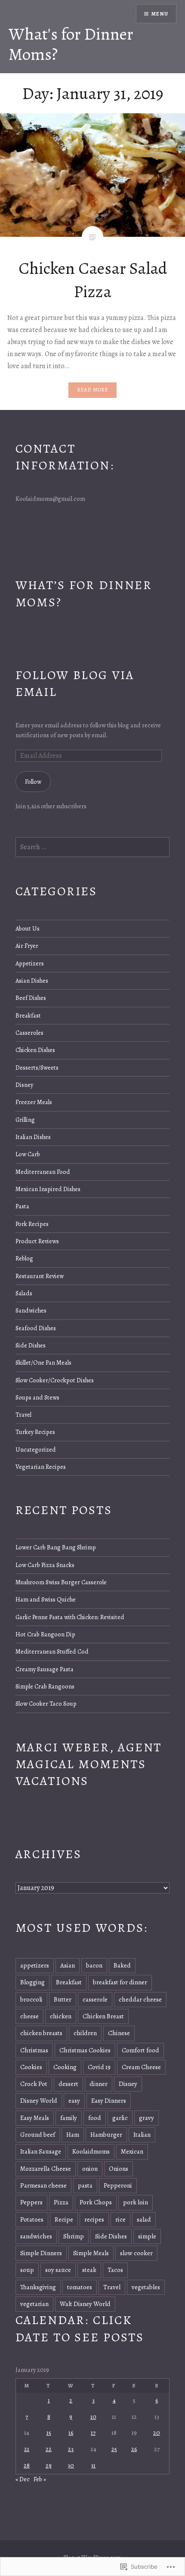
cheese (29, 2016)
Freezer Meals (34, 1102)
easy (74, 2101)
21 (27, 2449)
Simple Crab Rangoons (45, 1686)
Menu (160, 14)
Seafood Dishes (36, 1328)
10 (93, 2417)
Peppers (31, 2202)
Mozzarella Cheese (46, 2169)
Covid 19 (99, 2067)
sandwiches (36, 2236)
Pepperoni (118, 2185)
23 (71, 2449)
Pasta (22, 1206)
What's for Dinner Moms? (71, 44)
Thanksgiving (38, 2287)
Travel (23, 1415)
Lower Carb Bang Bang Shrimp (56, 1547)
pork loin (136, 2202)
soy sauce (58, 2270)
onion (90, 2169)
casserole (95, 1999)
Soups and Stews (37, 1397)
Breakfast (28, 1015)
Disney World (39, 2101)
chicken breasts (41, 2033)
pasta (85, 2185)
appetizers (35, 1965)
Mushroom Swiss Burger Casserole (61, 1582)
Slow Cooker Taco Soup (46, 1704)
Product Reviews (37, 1241)
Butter (63, 1999)
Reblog (24, 1258)
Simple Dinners (41, 2253)
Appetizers (30, 963)
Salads (24, 1293)
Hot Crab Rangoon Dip (45, 1634)
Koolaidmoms (91, 2151)
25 (114, 2449)
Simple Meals (91, 2253)
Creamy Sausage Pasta (45, 1669)
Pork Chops (96, 2202)
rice (120, 2219)
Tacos (115, 2270)
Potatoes (32, 2219)
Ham (73, 2135)
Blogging (32, 1982)
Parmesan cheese (43, 2185)
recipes (94, 2219)
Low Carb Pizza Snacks (45, 1565)
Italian (142, 2135)
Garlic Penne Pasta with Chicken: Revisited (70, 1617)
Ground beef (38, 2135)
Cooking (65, 2067)
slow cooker (136, 2253)
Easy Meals (35, 2118)
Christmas (34, 2050)
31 (93, 2465)
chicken (61, 2016)
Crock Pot (34, 2084)
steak (89, 2270)
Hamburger (106, 2135)
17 (93, 2433)
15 (49, 2433)
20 (157, 2433)
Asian (68, 1965)
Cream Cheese (141, 2067)
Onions (119, 2169)
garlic (120, 2118)
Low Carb (28, 1154)
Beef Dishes (31, 998)
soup (27, 2270)
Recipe (64, 2219)
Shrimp (74, 2236)
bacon (94, 1965)
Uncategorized (36, 1449)
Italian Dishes (33, 1137)
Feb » (40, 2479)
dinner (99, 2084)
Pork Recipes (32, 1224)
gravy (146, 2118)
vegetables (146, 2287)
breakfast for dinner (120, 1982)
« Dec (23, 2479)
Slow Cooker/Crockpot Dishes (55, 1380)
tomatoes (80, 2287)
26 (134, 2449)
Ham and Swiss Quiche (46, 1599)
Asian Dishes (32, 981)
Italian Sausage (41, 2151)
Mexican (132, 2151)
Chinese (119, 2033)
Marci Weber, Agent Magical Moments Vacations (89, 1764)
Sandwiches (31, 1310)
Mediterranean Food (43, 1172)
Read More (93, 390)
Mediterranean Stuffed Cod (52, 1651)
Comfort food (140, 2050)
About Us (28, 928)
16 (71, 2433)
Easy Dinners (109, 2101)
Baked (122, 1965)
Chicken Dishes (35, 1050)
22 (49, 2449)
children (85, 2033)
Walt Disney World (85, 2304)
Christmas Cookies (85, 2050)
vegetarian (34, 2304)
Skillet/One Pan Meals (43, 1362)
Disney (24, 1085)
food (95, 2118)
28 (27, 2465)
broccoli (31, 1999)
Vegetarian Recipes (41, 1467)
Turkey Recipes (35, 1432)
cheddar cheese (140, 1999)
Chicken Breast (103, 2016)
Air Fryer (27, 946)
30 (71, 2465)
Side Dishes (31, 1345)
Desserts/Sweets (37, 1068)
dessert (68, 2084)
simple (147, 2236)
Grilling (25, 1120)
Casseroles (29, 1033)
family (69, 2118)
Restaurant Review (40, 1276)
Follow (33, 782)
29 (49, 2465)
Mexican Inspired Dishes (48, 1189)
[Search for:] (93, 847)
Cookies (31, 2067)
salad (144, 2219)
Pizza (61, 2202)
